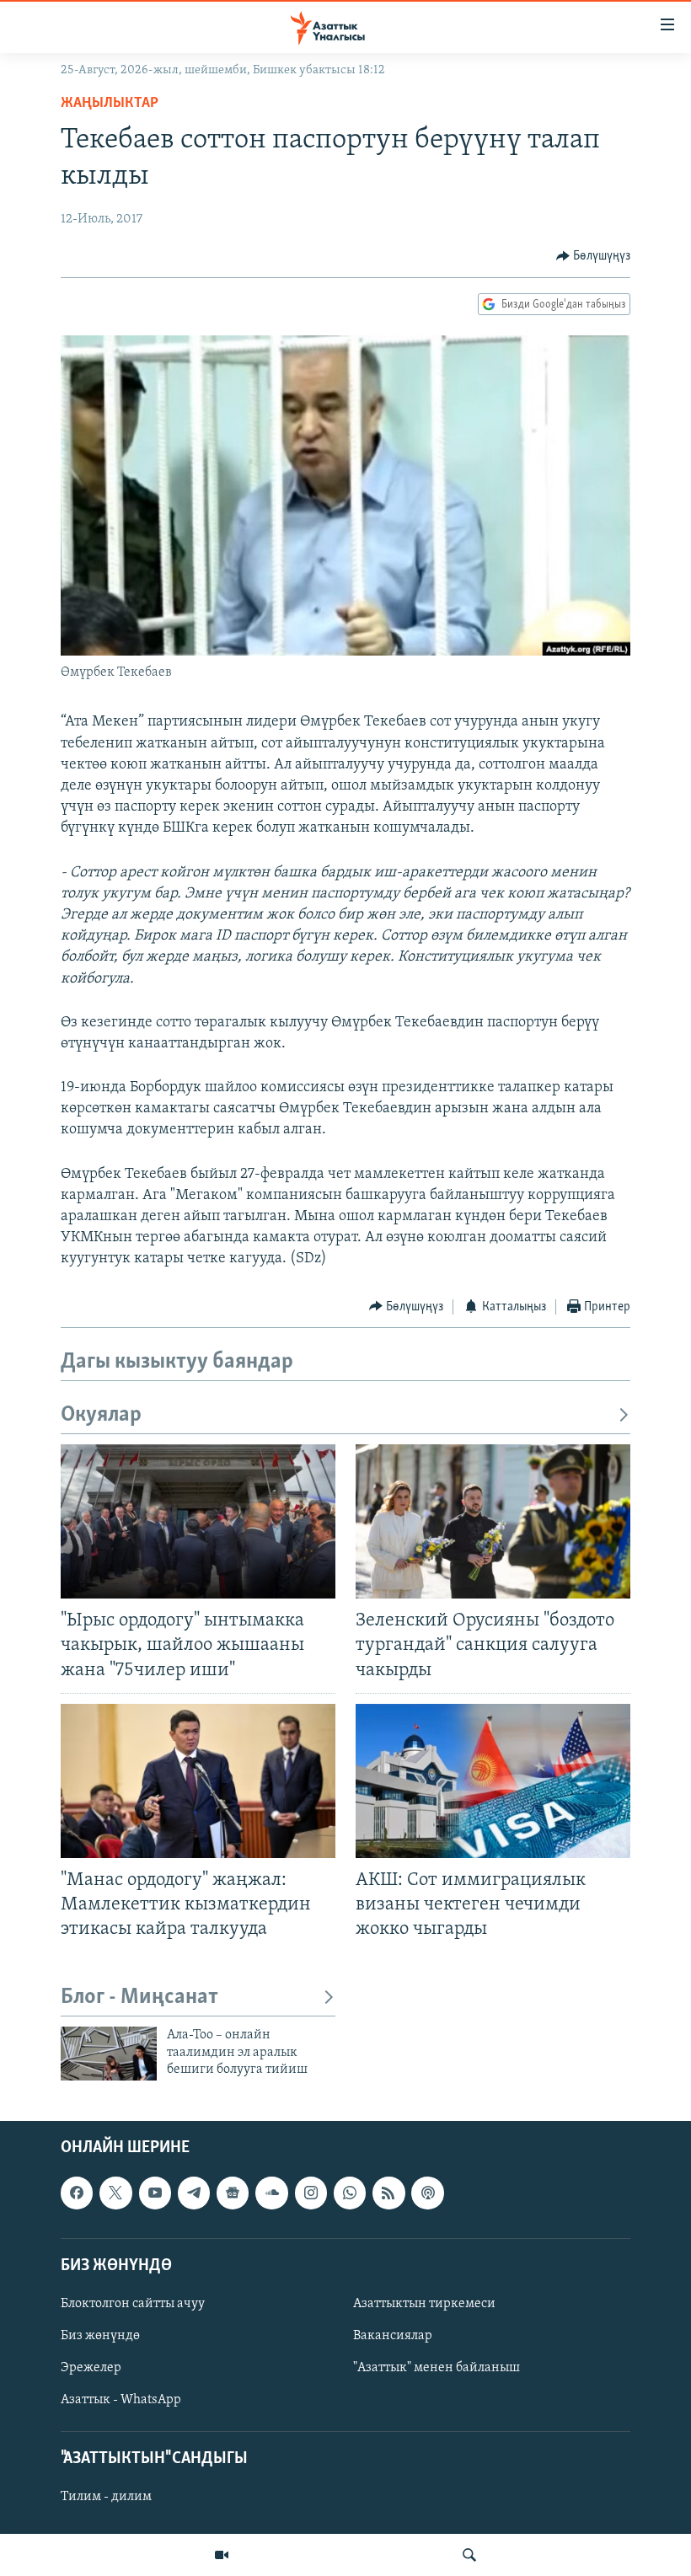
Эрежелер (91, 2369)
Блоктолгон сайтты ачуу (133, 2304)
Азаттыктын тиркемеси (424, 2304)
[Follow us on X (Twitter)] (115, 2193)
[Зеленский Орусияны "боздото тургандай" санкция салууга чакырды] (493, 1521)
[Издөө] (469, 2555)
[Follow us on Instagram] (311, 2193)
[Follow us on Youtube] (155, 2193)
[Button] (594, 256)
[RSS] (388, 2193)
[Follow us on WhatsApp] (350, 2193)
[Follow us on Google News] (233, 2193)
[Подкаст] (427, 2193)
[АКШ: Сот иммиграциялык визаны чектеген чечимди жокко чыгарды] (493, 1781)
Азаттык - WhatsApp (121, 2401)
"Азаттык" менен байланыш (437, 2369)
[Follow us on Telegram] (194, 2193)
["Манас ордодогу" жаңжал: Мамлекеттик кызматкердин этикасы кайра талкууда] (198, 1781)
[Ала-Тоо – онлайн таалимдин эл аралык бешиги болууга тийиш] (109, 2054)
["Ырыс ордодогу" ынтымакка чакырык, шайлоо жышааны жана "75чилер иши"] (198, 1521)
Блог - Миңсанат (139, 1998)
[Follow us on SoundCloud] (271, 2193)
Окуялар (101, 1415)
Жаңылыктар (110, 104)
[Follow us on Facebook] (77, 2193)
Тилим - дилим (106, 2498)
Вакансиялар (393, 2336)
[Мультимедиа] (222, 2555)
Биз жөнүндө (100, 2336)
